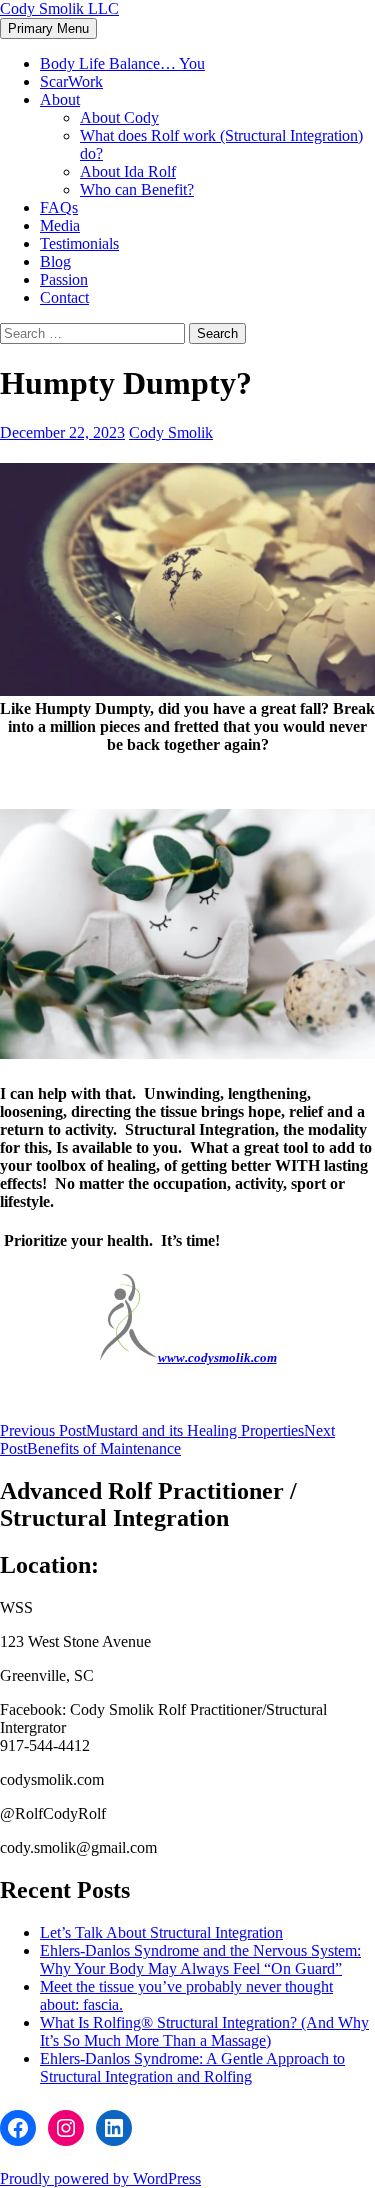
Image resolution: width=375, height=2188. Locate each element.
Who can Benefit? (137, 189)
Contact (64, 297)
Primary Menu (48, 28)
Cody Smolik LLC (59, 8)
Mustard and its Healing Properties (152, 1430)
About (60, 99)
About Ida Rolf (128, 171)
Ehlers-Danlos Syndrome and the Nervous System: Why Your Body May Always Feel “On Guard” (200, 1959)
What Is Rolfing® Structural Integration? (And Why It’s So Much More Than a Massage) (204, 2031)
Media (60, 225)
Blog (55, 261)
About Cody (119, 117)
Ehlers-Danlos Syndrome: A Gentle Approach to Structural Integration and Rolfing (192, 2067)
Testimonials (79, 243)
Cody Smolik (171, 432)
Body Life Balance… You (122, 63)
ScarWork (71, 81)
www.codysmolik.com (217, 1357)
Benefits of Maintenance (167, 1439)
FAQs (59, 207)
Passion (64, 279)
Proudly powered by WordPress (100, 2178)
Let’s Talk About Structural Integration (161, 1932)
